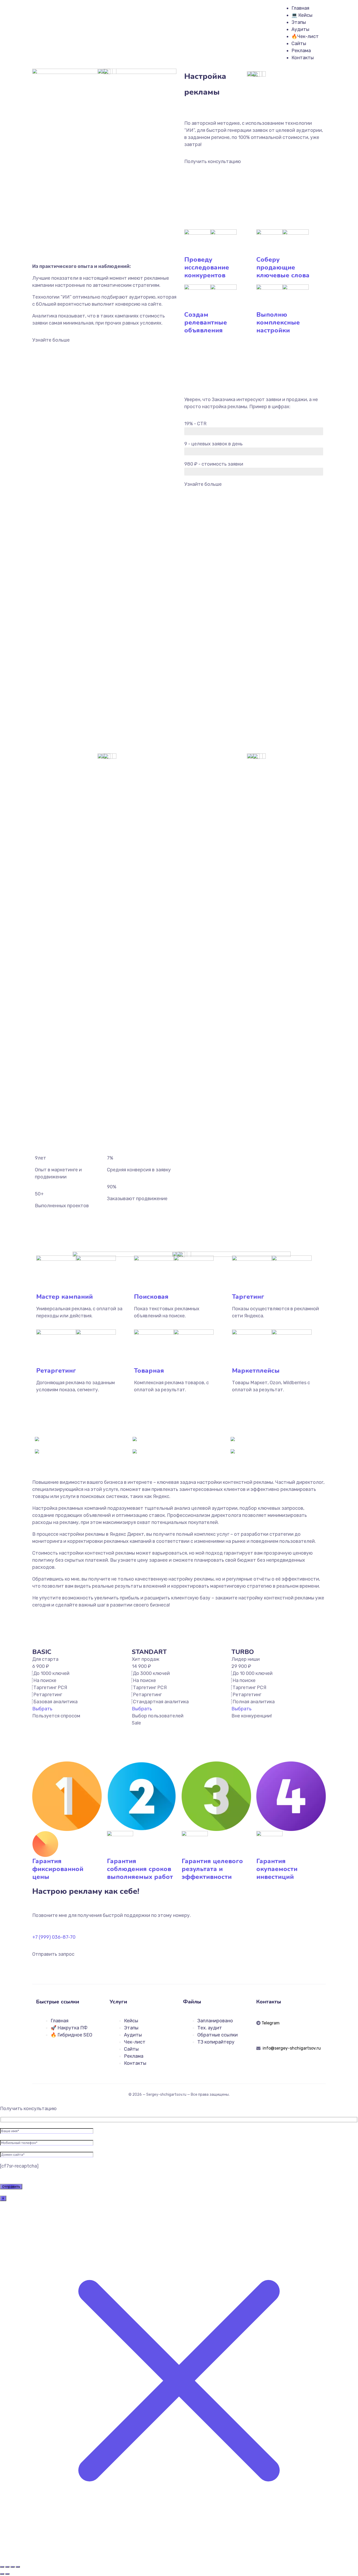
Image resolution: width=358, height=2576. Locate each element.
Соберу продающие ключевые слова (283, 267)
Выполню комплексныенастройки (278, 322)
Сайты (299, 44)
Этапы (299, 22)
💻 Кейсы (302, 15)
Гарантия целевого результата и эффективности (212, 1869)
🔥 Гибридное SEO (71, 2035)
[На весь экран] (7, 2567)
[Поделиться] (13, 2567)
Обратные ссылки (218, 2035)
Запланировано (215, 2021)
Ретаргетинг (56, 1371)
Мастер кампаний (64, 1297)
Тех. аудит (210, 2028)
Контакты (303, 58)
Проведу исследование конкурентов (207, 267)
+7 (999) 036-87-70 (54, 1937)
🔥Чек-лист (305, 36)
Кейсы (131, 2021)
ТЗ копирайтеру (216, 2042)
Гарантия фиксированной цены (58, 1869)
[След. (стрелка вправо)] (7, 2574)
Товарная (149, 1371)
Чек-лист (135, 2042)
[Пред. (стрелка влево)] (2, 2574)
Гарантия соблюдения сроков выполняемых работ (140, 1869)
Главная (300, 8)
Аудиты (300, 29)
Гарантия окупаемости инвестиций (277, 1869)
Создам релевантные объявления (206, 322)
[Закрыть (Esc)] (18, 2567)
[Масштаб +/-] (2, 2567)
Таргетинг (248, 1297)
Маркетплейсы (256, 1371)
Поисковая (151, 1297)
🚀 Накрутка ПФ (69, 2028)
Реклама (301, 51)
